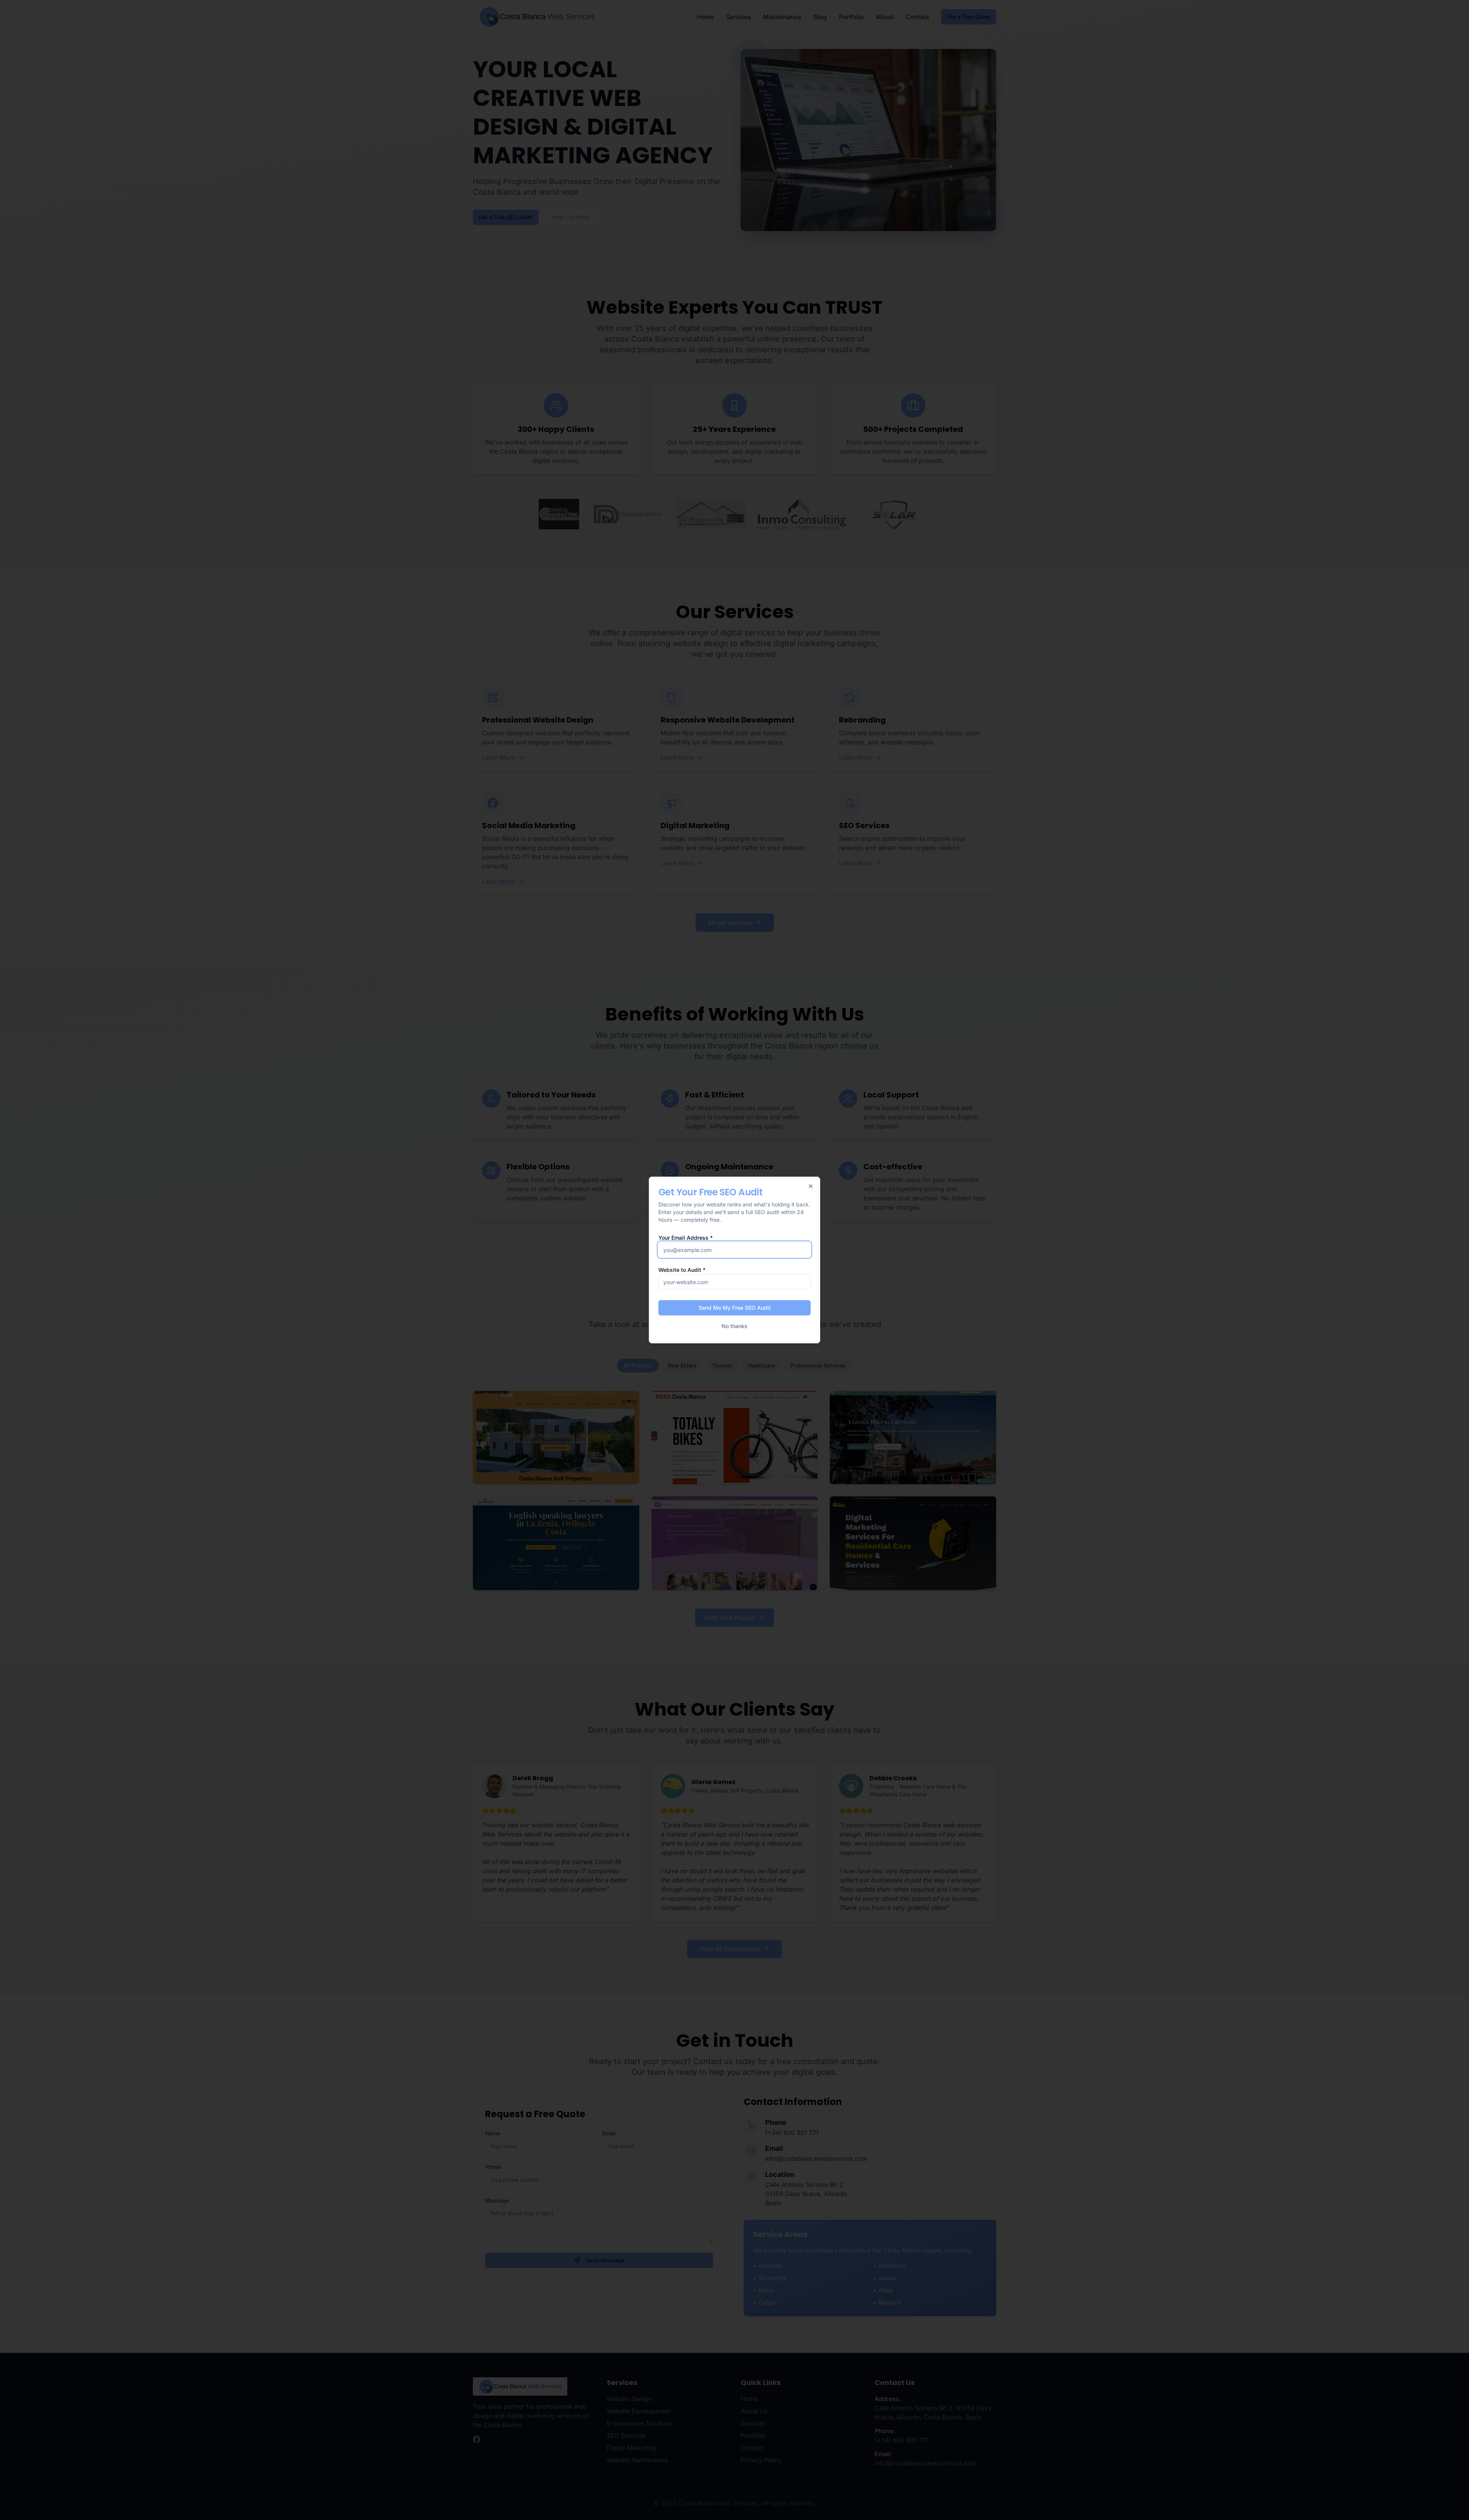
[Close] (811, 1186)
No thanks (734, 1326)
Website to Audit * (682, 1270)
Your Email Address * (686, 1238)
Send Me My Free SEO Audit (735, 1308)
